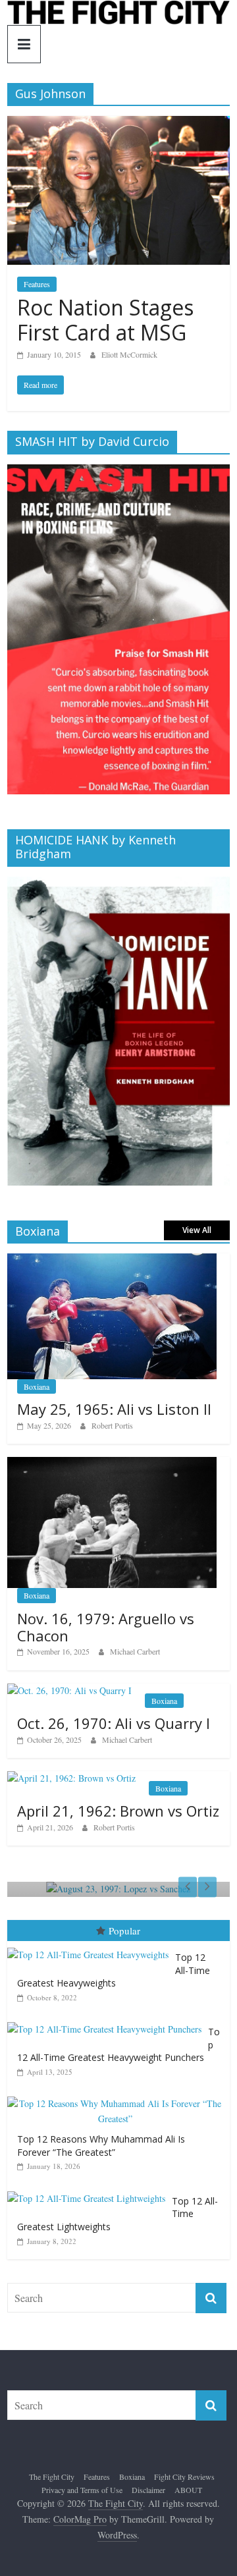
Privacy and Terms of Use (82, 2490)
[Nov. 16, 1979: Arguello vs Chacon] (112, 1464)
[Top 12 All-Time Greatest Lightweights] (90, 2192)
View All (197, 1230)
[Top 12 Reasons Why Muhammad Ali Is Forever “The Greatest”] (118, 2097)
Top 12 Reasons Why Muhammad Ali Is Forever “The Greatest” (101, 2146)
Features (37, 284)
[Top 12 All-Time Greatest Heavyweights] (91, 1948)
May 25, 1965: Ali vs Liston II (114, 1409)
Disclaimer (148, 2490)
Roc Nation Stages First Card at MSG (105, 320)
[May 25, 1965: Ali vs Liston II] (112, 1260)
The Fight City (52, 2477)
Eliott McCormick (129, 354)
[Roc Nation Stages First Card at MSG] (118, 124)
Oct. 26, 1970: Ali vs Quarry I (114, 1723)
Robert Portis (112, 1425)
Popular (124, 1931)
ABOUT (188, 2490)
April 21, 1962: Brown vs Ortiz (118, 1811)
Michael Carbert (135, 1651)
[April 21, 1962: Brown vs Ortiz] (71, 1778)
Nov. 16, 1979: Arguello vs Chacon (106, 1627)
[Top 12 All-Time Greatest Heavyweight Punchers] (108, 2022)
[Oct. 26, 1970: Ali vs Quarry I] (69, 1690)
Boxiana (37, 1386)
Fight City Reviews (184, 2477)
